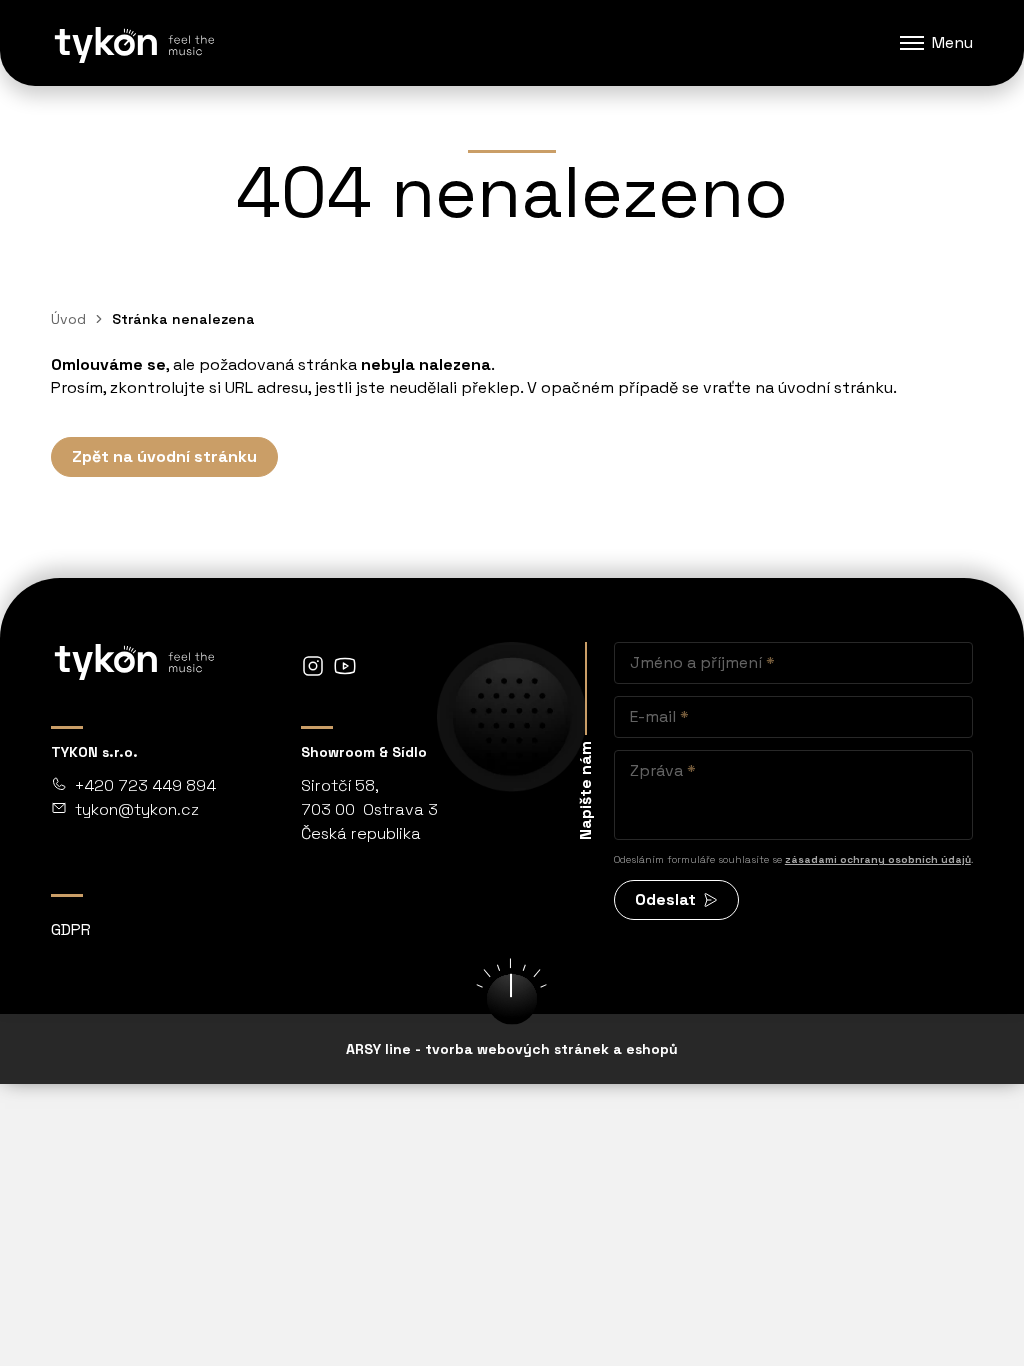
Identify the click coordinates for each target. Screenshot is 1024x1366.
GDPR (71, 929)
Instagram (313, 666)
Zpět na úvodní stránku (164, 456)
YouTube (345, 666)
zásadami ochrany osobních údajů (878, 859)
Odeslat (665, 899)
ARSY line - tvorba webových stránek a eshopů (512, 1049)
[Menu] (912, 43)
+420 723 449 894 (145, 785)
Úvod (68, 319)
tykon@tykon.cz (137, 809)
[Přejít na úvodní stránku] (133, 43)
